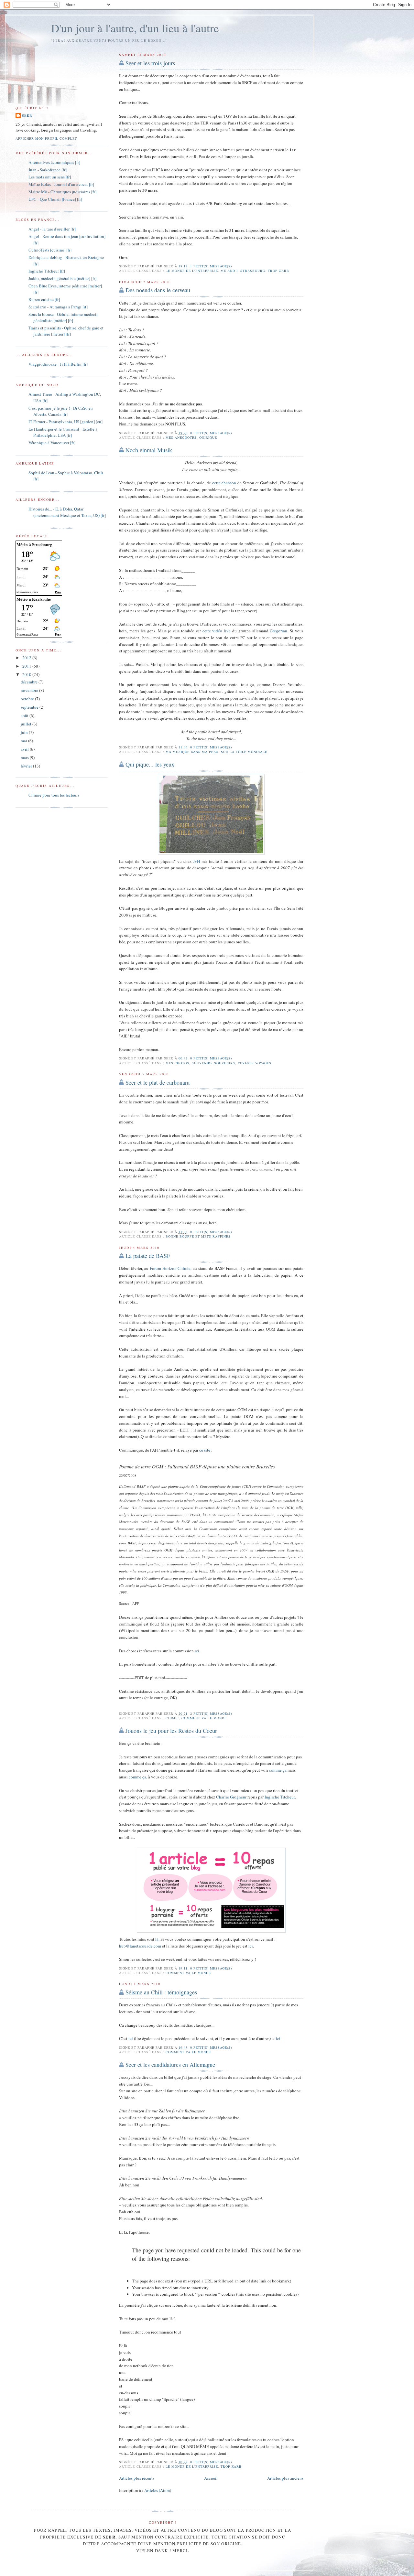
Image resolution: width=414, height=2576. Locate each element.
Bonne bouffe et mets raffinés (198, 1236)
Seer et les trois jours (150, 63)
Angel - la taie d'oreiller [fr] (52, 229)
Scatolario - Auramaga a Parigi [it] (58, 307)
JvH (196, 861)
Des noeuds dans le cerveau (158, 290)
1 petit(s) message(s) (211, 266)
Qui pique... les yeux (150, 764)
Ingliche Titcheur (280, 1797)
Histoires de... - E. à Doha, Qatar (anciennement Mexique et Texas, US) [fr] (67, 512)
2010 (27, 674)
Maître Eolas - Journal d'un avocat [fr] (61, 184)
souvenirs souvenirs (213, 1063)
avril (25, 749)
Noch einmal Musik (149, 450)
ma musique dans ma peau (192, 752)
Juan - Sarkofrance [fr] (48, 170)
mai (24, 741)
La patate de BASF (148, 1256)
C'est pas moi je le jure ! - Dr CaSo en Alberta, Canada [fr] (61, 411)
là (157, 1939)
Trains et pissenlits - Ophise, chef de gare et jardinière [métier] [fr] (66, 331)
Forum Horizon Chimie (170, 1268)
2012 (27, 658)
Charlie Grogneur (231, 1797)
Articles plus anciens (285, 2478)
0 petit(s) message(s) (211, 433)
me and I (229, 271)
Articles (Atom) (158, 2490)
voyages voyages (255, 1063)
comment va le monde (204, 1718)
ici (197, 1651)
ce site (205, 1450)
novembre (30, 690)
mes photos (177, 1063)
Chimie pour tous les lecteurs (54, 795)
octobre (28, 699)
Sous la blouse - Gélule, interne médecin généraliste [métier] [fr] (64, 317)
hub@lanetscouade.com (140, 1946)
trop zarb (278, 271)
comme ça (278, 1770)
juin (25, 732)
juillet (27, 724)
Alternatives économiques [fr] (54, 162)
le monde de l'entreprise (192, 271)
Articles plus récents (137, 2478)
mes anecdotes (181, 437)
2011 (27, 666)
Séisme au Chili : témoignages (161, 1992)
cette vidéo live (217, 631)
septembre (30, 707)
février (27, 766)
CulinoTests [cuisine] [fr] (50, 250)
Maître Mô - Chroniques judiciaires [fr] (62, 192)
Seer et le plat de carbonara (158, 1082)
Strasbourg (253, 271)
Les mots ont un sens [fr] (50, 177)
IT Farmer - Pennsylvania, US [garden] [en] (65, 422)
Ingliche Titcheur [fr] (47, 271)
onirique (208, 437)
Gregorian (278, 631)
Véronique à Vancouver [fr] (52, 443)
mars (25, 757)
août (25, 715)
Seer (27, 115)
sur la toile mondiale (244, 752)
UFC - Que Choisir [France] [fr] (55, 199)
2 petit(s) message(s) (211, 1713)
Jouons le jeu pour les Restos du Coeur (171, 1731)
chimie (172, 1718)
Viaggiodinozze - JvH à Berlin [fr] (58, 364)
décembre (30, 682)
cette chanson (224, 483)
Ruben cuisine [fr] (44, 299)
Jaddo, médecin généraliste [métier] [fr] (62, 278)
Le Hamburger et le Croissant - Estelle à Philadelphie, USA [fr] (63, 432)
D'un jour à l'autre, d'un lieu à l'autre (135, 28)
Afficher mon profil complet (46, 138)
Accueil (211, 2478)
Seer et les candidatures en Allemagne (170, 2065)
